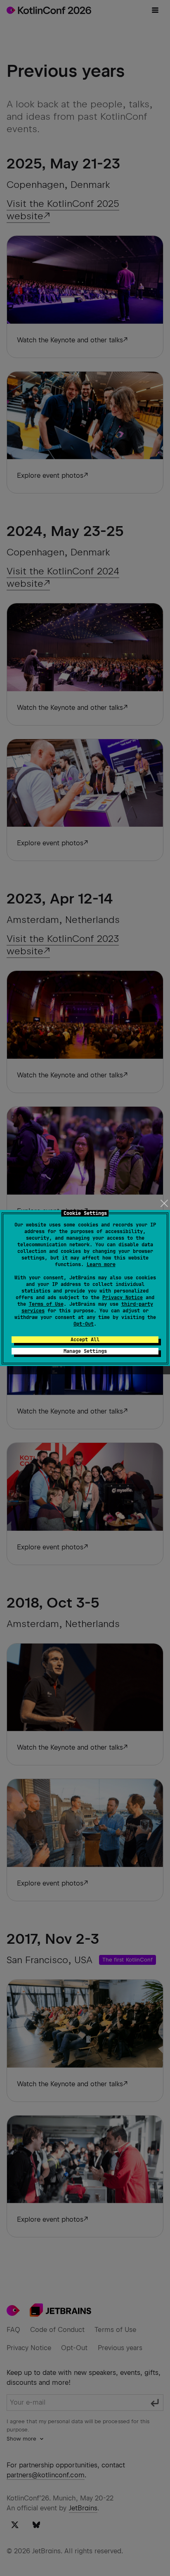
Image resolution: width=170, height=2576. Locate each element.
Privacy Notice (123, 1297)
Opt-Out (84, 1324)
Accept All (85, 1340)
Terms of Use (46, 1304)
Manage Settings (85, 1351)
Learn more (101, 1264)
